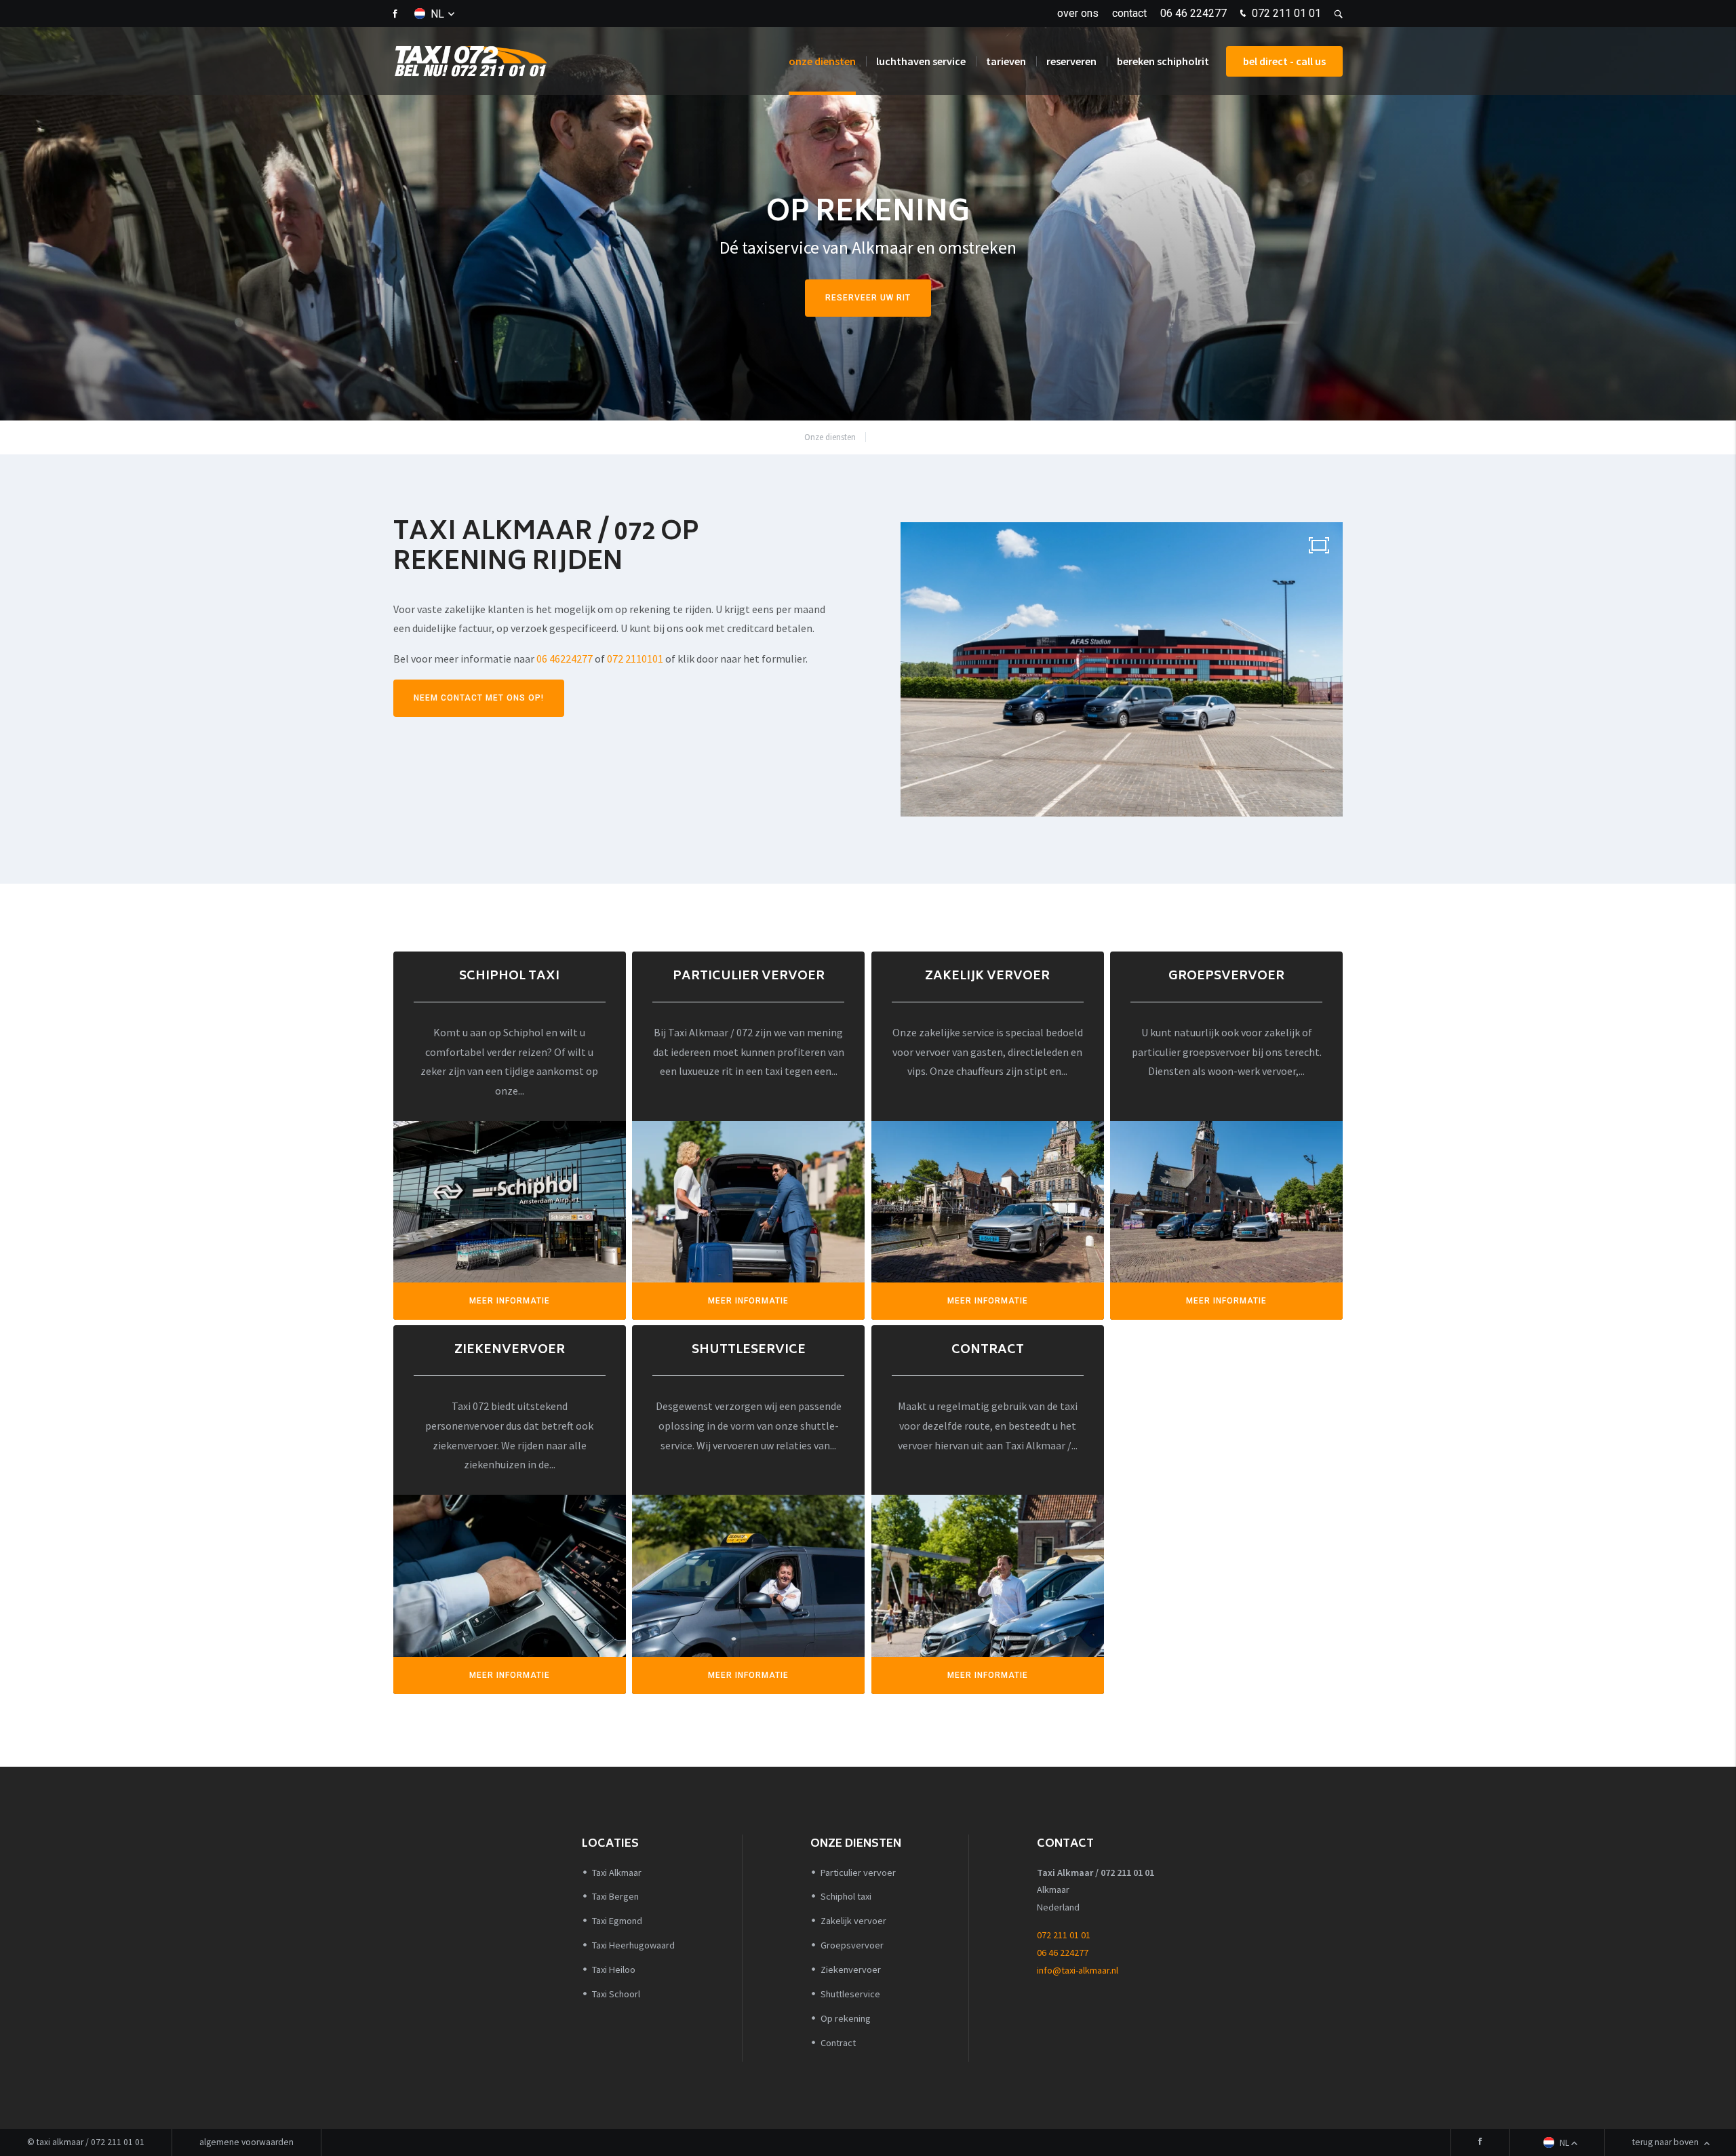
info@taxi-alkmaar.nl (1078, 1970)
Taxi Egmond (617, 1921)
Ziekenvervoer (851, 1969)
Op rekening (903, 437)
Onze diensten (822, 61)
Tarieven (1006, 61)
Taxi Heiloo (614, 1969)
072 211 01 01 (1285, 13)
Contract (838, 2043)
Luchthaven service (921, 61)
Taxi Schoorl (616, 1994)
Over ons (1078, 13)
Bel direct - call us (1284, 61)
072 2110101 (635, 659)
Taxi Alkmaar (617, 1873)
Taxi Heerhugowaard (633, 1945)
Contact (1129, 13)
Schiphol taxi (846, 1896)
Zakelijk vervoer (853, 1921)
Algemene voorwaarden (246, 2142)
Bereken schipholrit (1163, 61)
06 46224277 (565, 659)
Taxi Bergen (615, 1896)
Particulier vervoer (858, 1873)
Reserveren (1071, 61)
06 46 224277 (1193, 13)
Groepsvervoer (852, 1945)
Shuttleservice (850, 1994)
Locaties (610, 1844)
